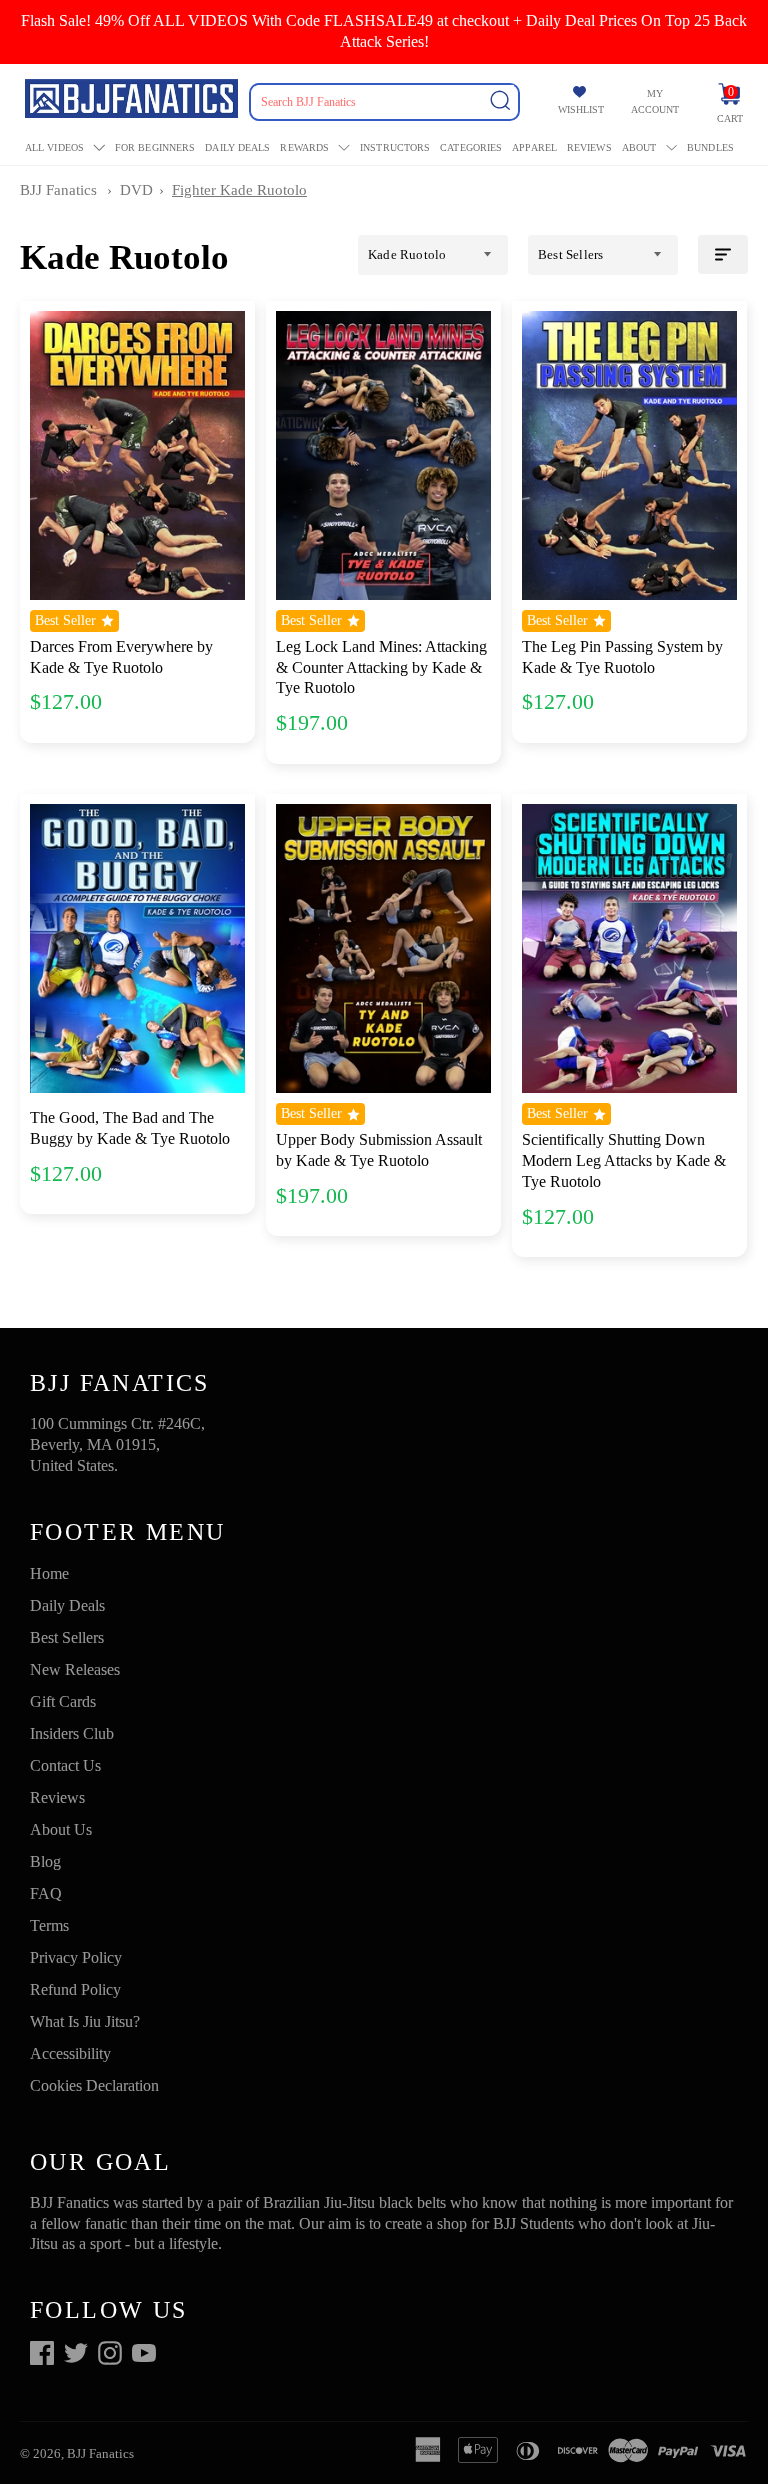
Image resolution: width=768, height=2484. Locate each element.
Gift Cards (63, 1701)
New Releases (75, 1669)
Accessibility (70, 2053)
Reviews (589, 147)
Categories (471, 147)
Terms (49, 1925)
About (639, 147)
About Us (61, 1829)
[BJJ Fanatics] (133, 101)
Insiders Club (72, 1733)
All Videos (54, 147)
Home (49, 1573)
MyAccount (655, 101)
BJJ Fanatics (58, 190)
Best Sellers (67, 1637)
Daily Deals (237, 147)
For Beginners (155, 147)
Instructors (395, 147)
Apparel (534, 147)
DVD (136, 190)
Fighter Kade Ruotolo (239, 190)
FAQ (46, 1893)
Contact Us (65, 1765)
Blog (45, 1861)
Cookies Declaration (94, 2085)
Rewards (304, 147)
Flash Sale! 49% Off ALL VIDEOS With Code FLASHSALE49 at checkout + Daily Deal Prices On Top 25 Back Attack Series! (384, 31)
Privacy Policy (76, 1957)
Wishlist (581, 109)
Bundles (710, 147)
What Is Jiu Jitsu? (85, 2021)
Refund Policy (75, 1989)
